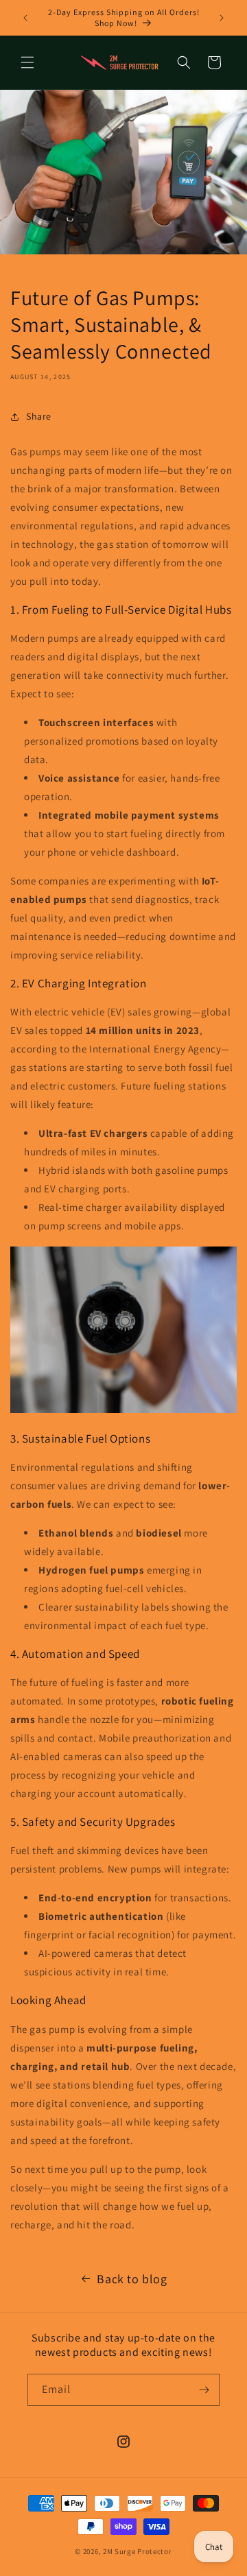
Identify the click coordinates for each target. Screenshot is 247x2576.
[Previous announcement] (25, 18)
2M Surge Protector (138, 2551)
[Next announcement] (222, 18)
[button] (27, 62)
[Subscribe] (204, 2390)
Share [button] (39, 416)
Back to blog (132, 2279)
